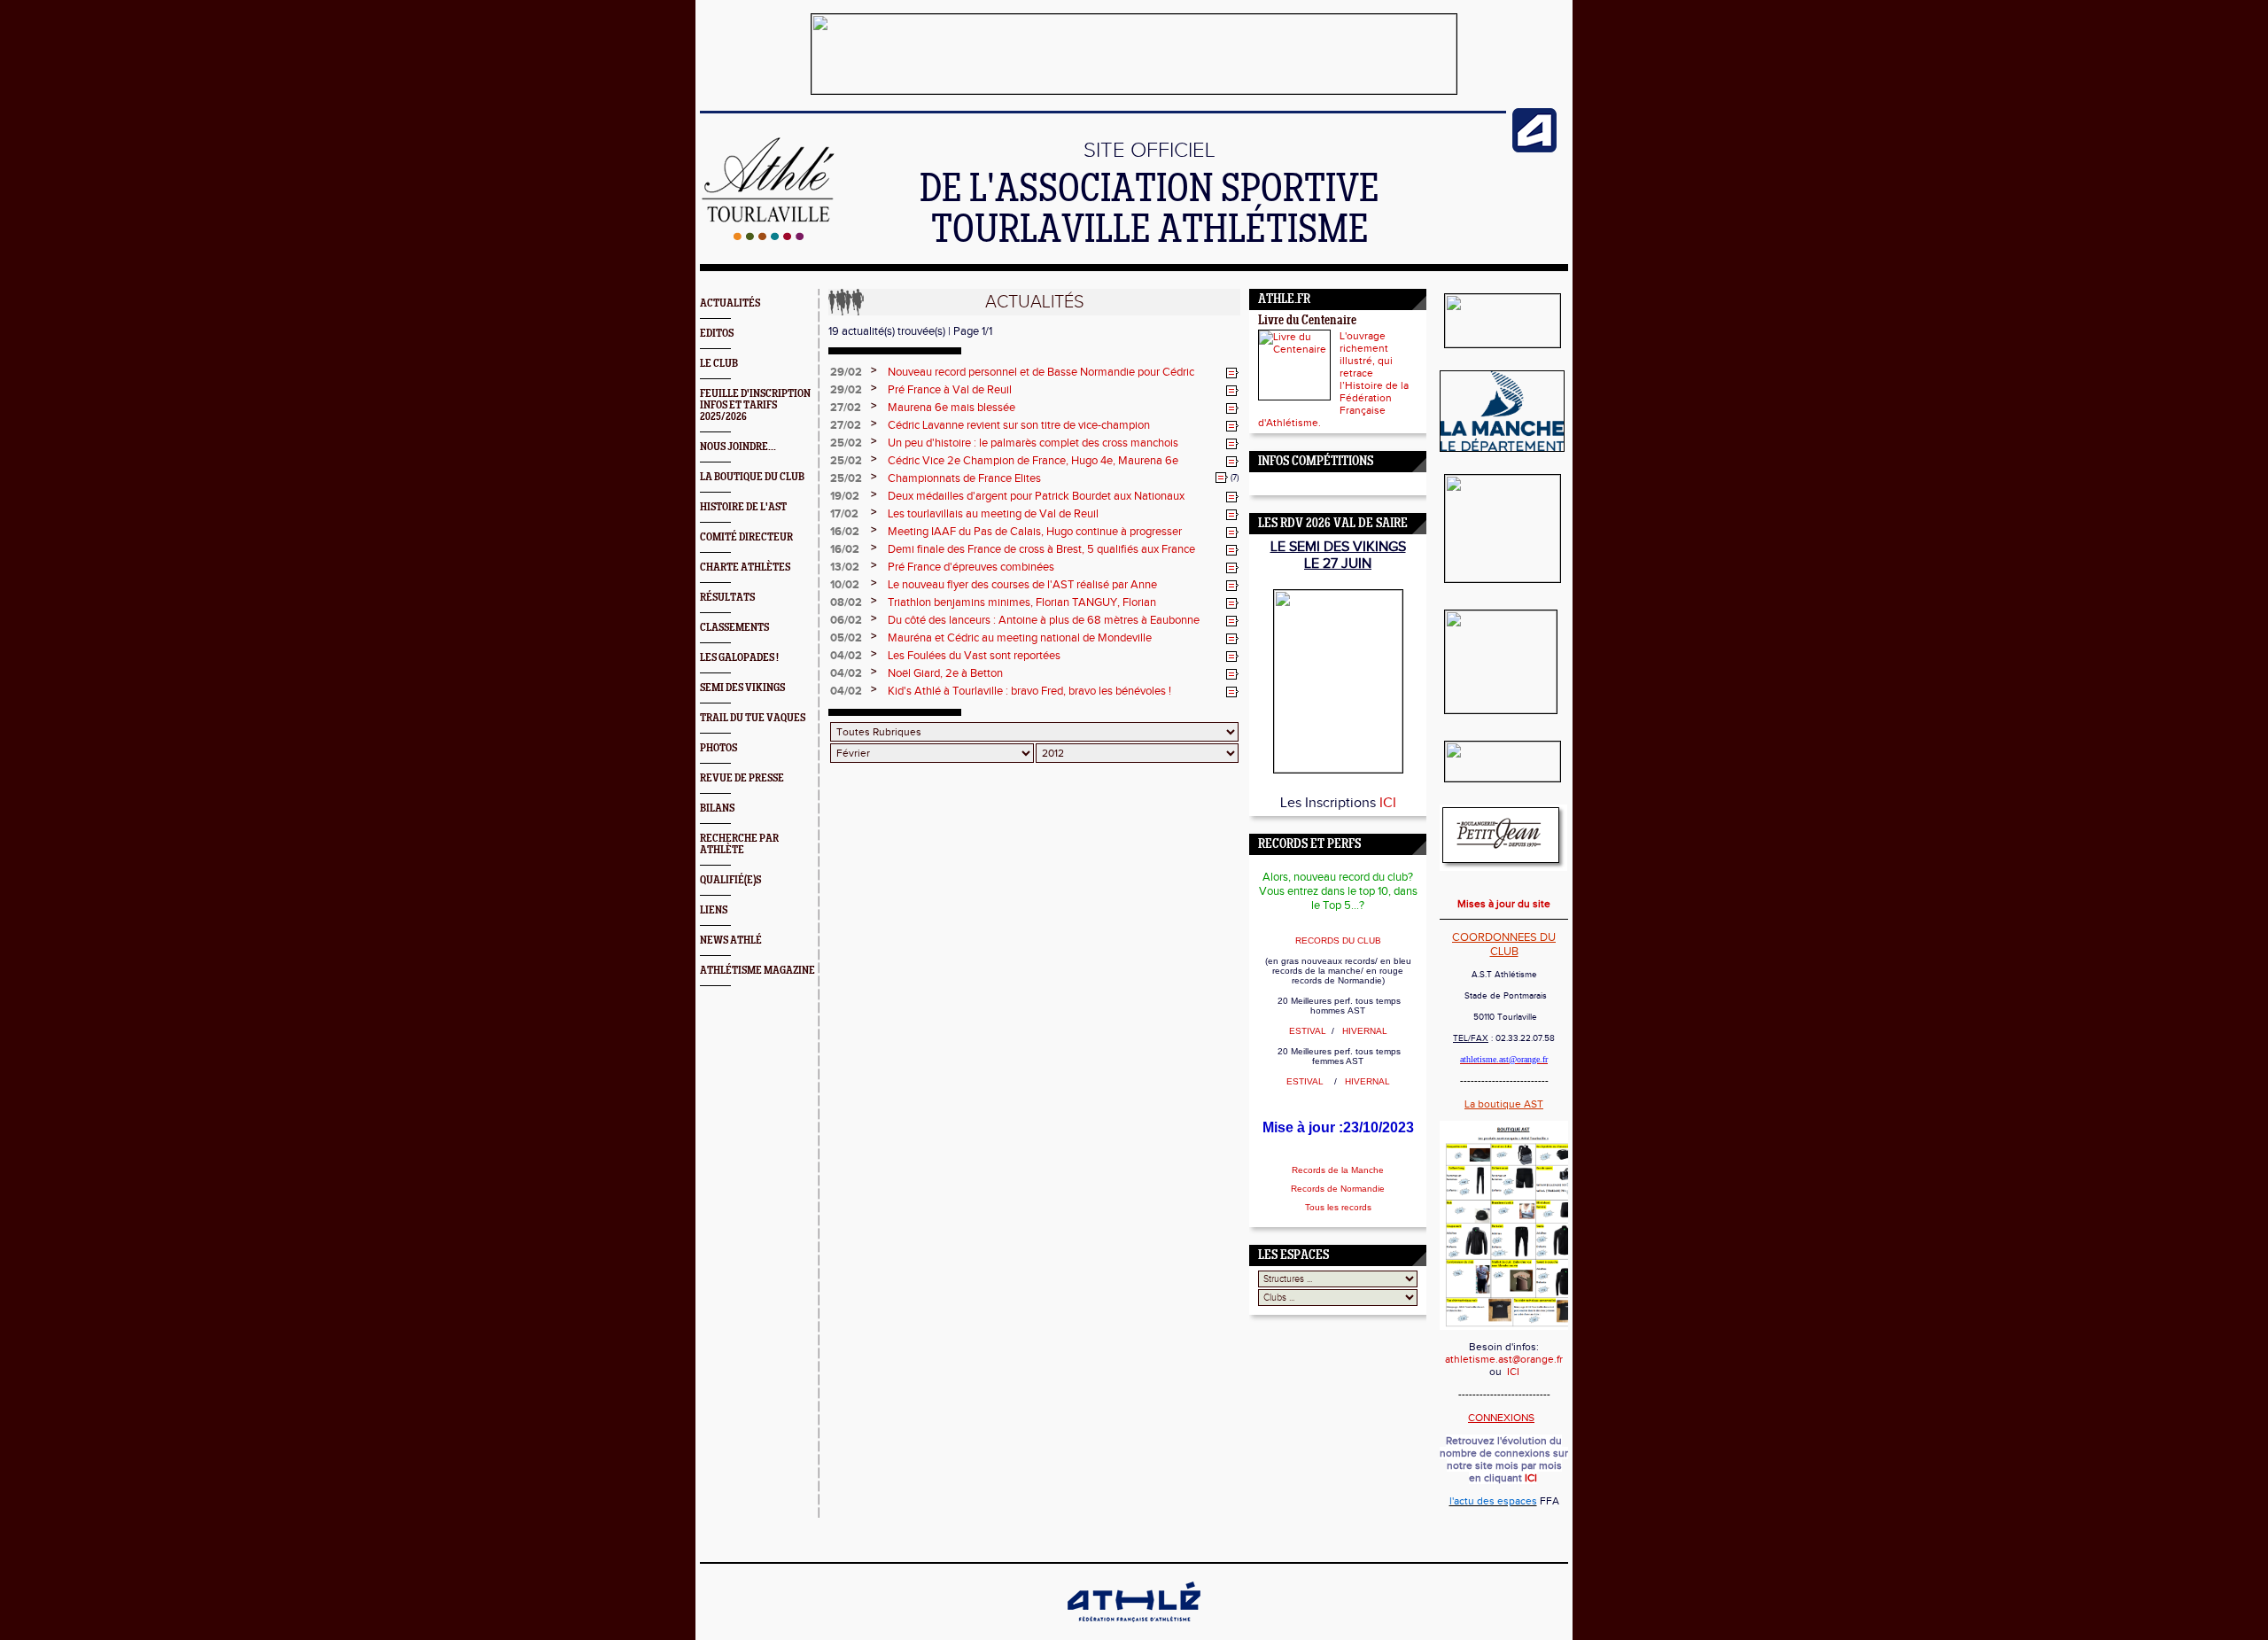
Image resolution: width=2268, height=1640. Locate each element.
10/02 (845, 585)
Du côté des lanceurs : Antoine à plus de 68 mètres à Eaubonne (1044, 620)
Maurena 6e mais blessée (951, 408)
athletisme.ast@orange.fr (1504, 1359)
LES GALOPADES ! (739, 658)
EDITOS (717, 334)
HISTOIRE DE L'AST (743, 507)
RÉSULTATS (727, 598)
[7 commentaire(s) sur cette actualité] (1222, 478)
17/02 (844, 514)
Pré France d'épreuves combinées (971, 567)
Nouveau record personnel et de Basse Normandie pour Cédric (1041, 372)
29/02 (846, 372)
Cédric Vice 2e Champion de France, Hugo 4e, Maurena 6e (1033, 461)
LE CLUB (719, 364)
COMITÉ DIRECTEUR (746, 537)
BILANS (717, 808)
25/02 (846, 443)
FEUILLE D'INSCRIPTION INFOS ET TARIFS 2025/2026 (755, 405)
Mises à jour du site (1504, 904)
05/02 (846, 638)
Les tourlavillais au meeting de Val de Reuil (993, 514)
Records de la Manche (1338, 1170)
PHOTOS (718, 748)
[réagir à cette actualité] (1232, 373)
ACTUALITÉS (730, 303)
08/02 (846, 602)
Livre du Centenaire (1307, 321)
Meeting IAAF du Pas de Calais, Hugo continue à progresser (1035, 532)
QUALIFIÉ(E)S (730, 880)
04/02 (846, 656)
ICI (1388, 803)
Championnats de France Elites (964, 478)
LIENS (714, 910)
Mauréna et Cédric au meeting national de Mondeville (1020, 638)
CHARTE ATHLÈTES (745, 567)
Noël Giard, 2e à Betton (945, 673)
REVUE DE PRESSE (742, 778)
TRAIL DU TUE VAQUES (753, 718)
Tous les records (1338, 1207)
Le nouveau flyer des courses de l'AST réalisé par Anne (1022, 585)
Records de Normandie (1338, 1189)
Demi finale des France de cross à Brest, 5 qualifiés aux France (1041, 549)
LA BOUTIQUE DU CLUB (752, 477)
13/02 (845, 567)
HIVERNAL (1363, 1031)
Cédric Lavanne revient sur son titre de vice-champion (1019, 425)
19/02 (845, 496)
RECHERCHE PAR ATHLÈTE (739, 844)
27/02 (846, 408)
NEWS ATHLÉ (731, 940)
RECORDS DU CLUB (1338, 940)
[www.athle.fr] (1534, 149)
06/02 (846, 620)
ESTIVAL (1309, 1031)
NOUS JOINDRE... (738, 447)
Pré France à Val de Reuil (950, 390)
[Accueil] (769, 237)
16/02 (845, 532)
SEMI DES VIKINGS (742, 688)
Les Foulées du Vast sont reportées (974, 656)
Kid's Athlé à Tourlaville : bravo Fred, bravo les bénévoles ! (1029, 691)
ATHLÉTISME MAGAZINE (757, 971)
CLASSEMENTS (734, 628)
